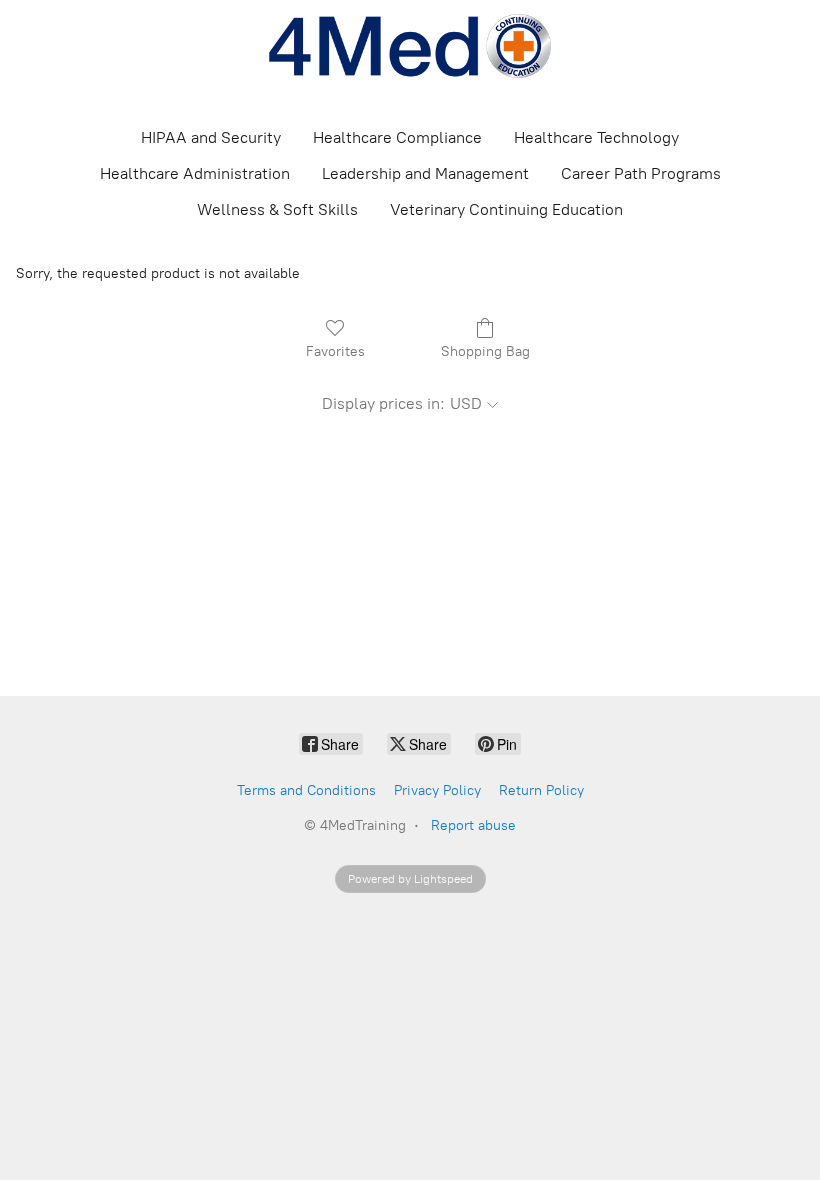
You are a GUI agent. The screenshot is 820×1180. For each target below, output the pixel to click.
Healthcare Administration (195, 173)
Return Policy (541, 790)
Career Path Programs (641, 173)
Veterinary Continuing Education (506, 209)
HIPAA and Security (211, 137)
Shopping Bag (485, 351)
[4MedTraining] (409, 46)
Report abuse (473, 825)
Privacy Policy (437, 790)
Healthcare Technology (596, 137)
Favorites (335, 351)
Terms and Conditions (306, 790)
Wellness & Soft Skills (277, 209)
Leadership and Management (425, 173)
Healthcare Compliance (397, 137)
